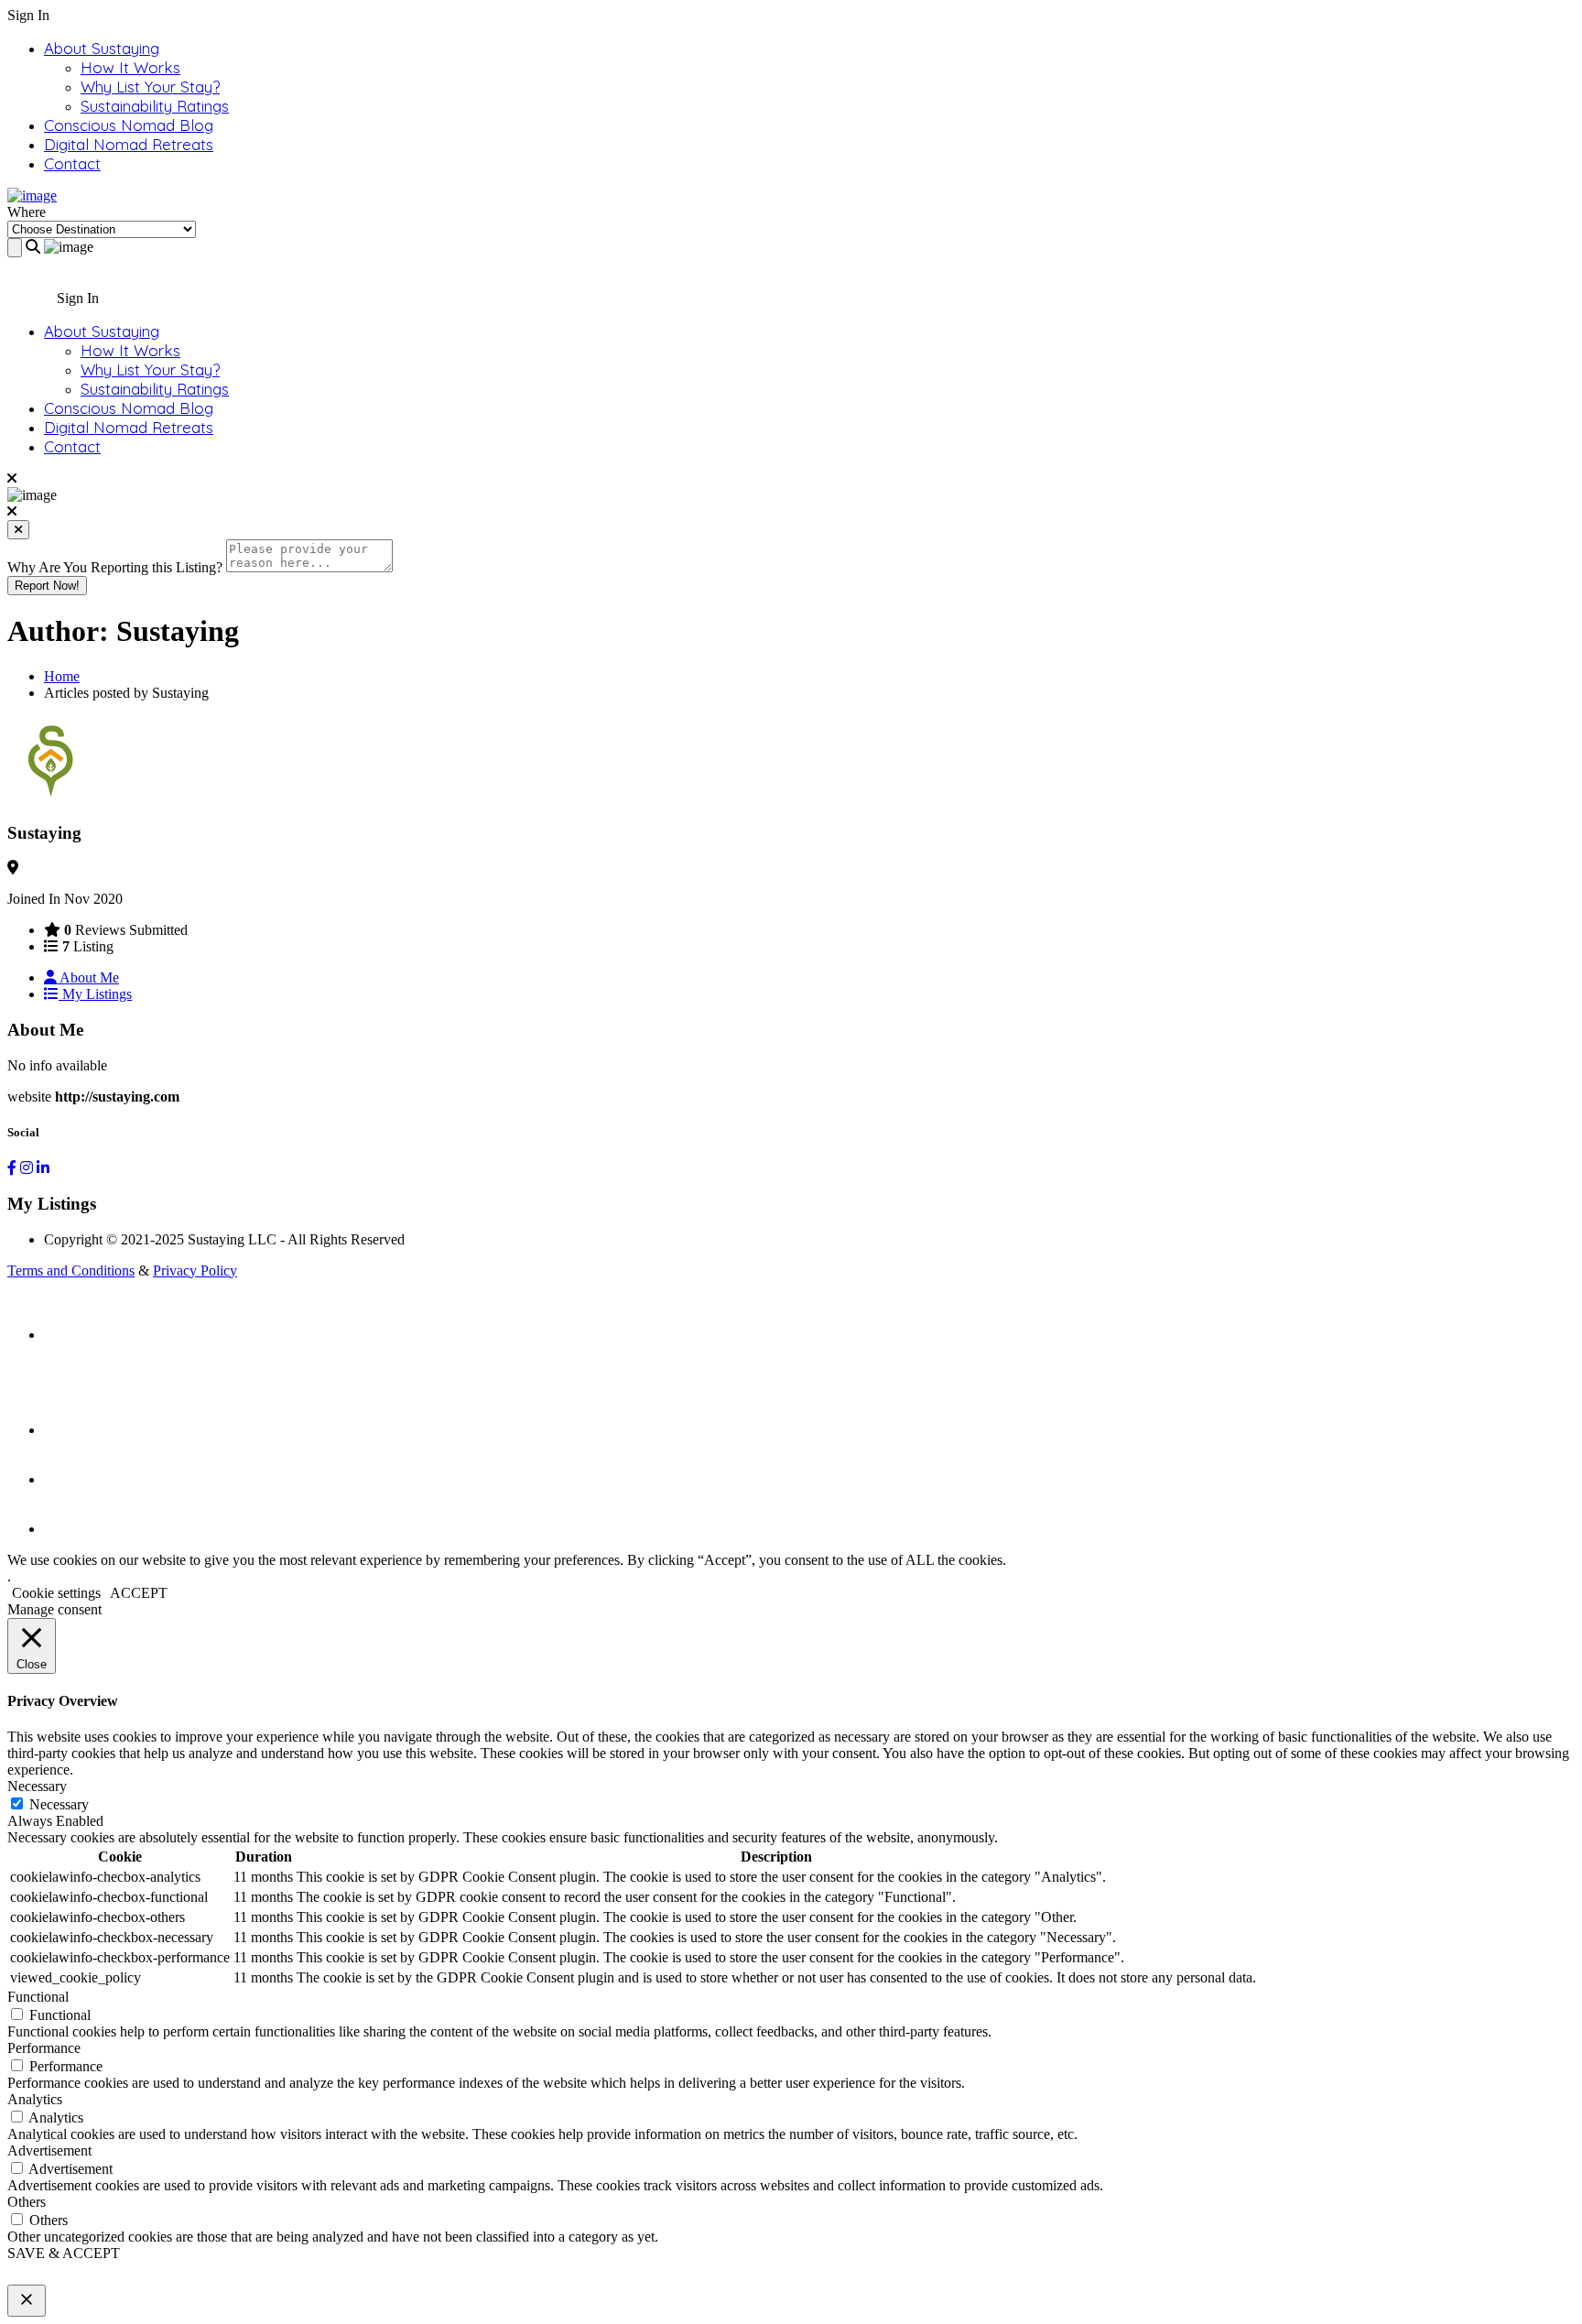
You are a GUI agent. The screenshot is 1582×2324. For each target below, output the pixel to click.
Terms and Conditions (71, 1271)
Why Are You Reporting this (115, 567)
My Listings (95, 994)
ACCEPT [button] (139, 1593)
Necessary (59, 1804)
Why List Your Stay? (150, 87)
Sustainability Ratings (155, 106)
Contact (72, 163)
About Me (88, 977)
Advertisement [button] (49, 2150)
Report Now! (47, 586)
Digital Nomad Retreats (129, 144)
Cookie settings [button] (56, 1593)
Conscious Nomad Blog (129, 125)
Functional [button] (38, 1997)
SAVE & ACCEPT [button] (64, 2253)
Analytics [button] (35, 2099)
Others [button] (27, 2202)
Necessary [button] (37, 1786)
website (29, 1097)
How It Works (130, 67)
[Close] (18, 530)
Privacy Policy (195, 1271)
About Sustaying (102, 48)
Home (62, 676)
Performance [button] (44, 2048)
